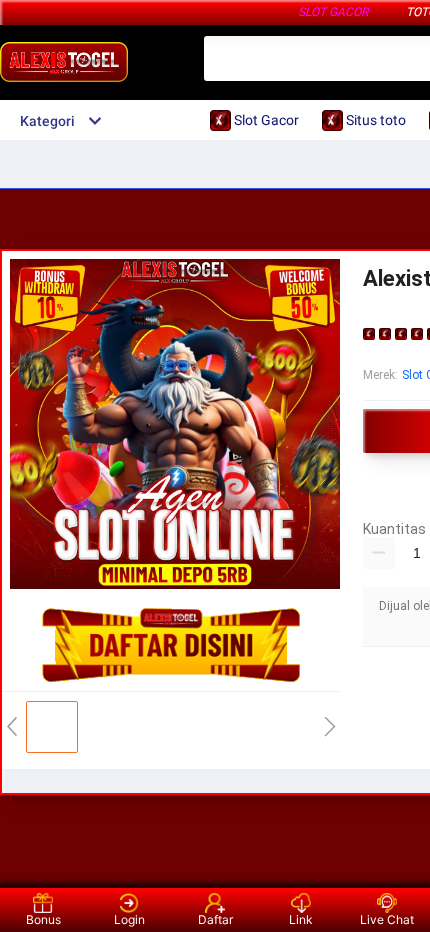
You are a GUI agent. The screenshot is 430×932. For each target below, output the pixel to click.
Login (129, 919)
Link (301, 919)
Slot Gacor (333, 12)
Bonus (43, 919)
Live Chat (387, 919)
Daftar (215, 919)
